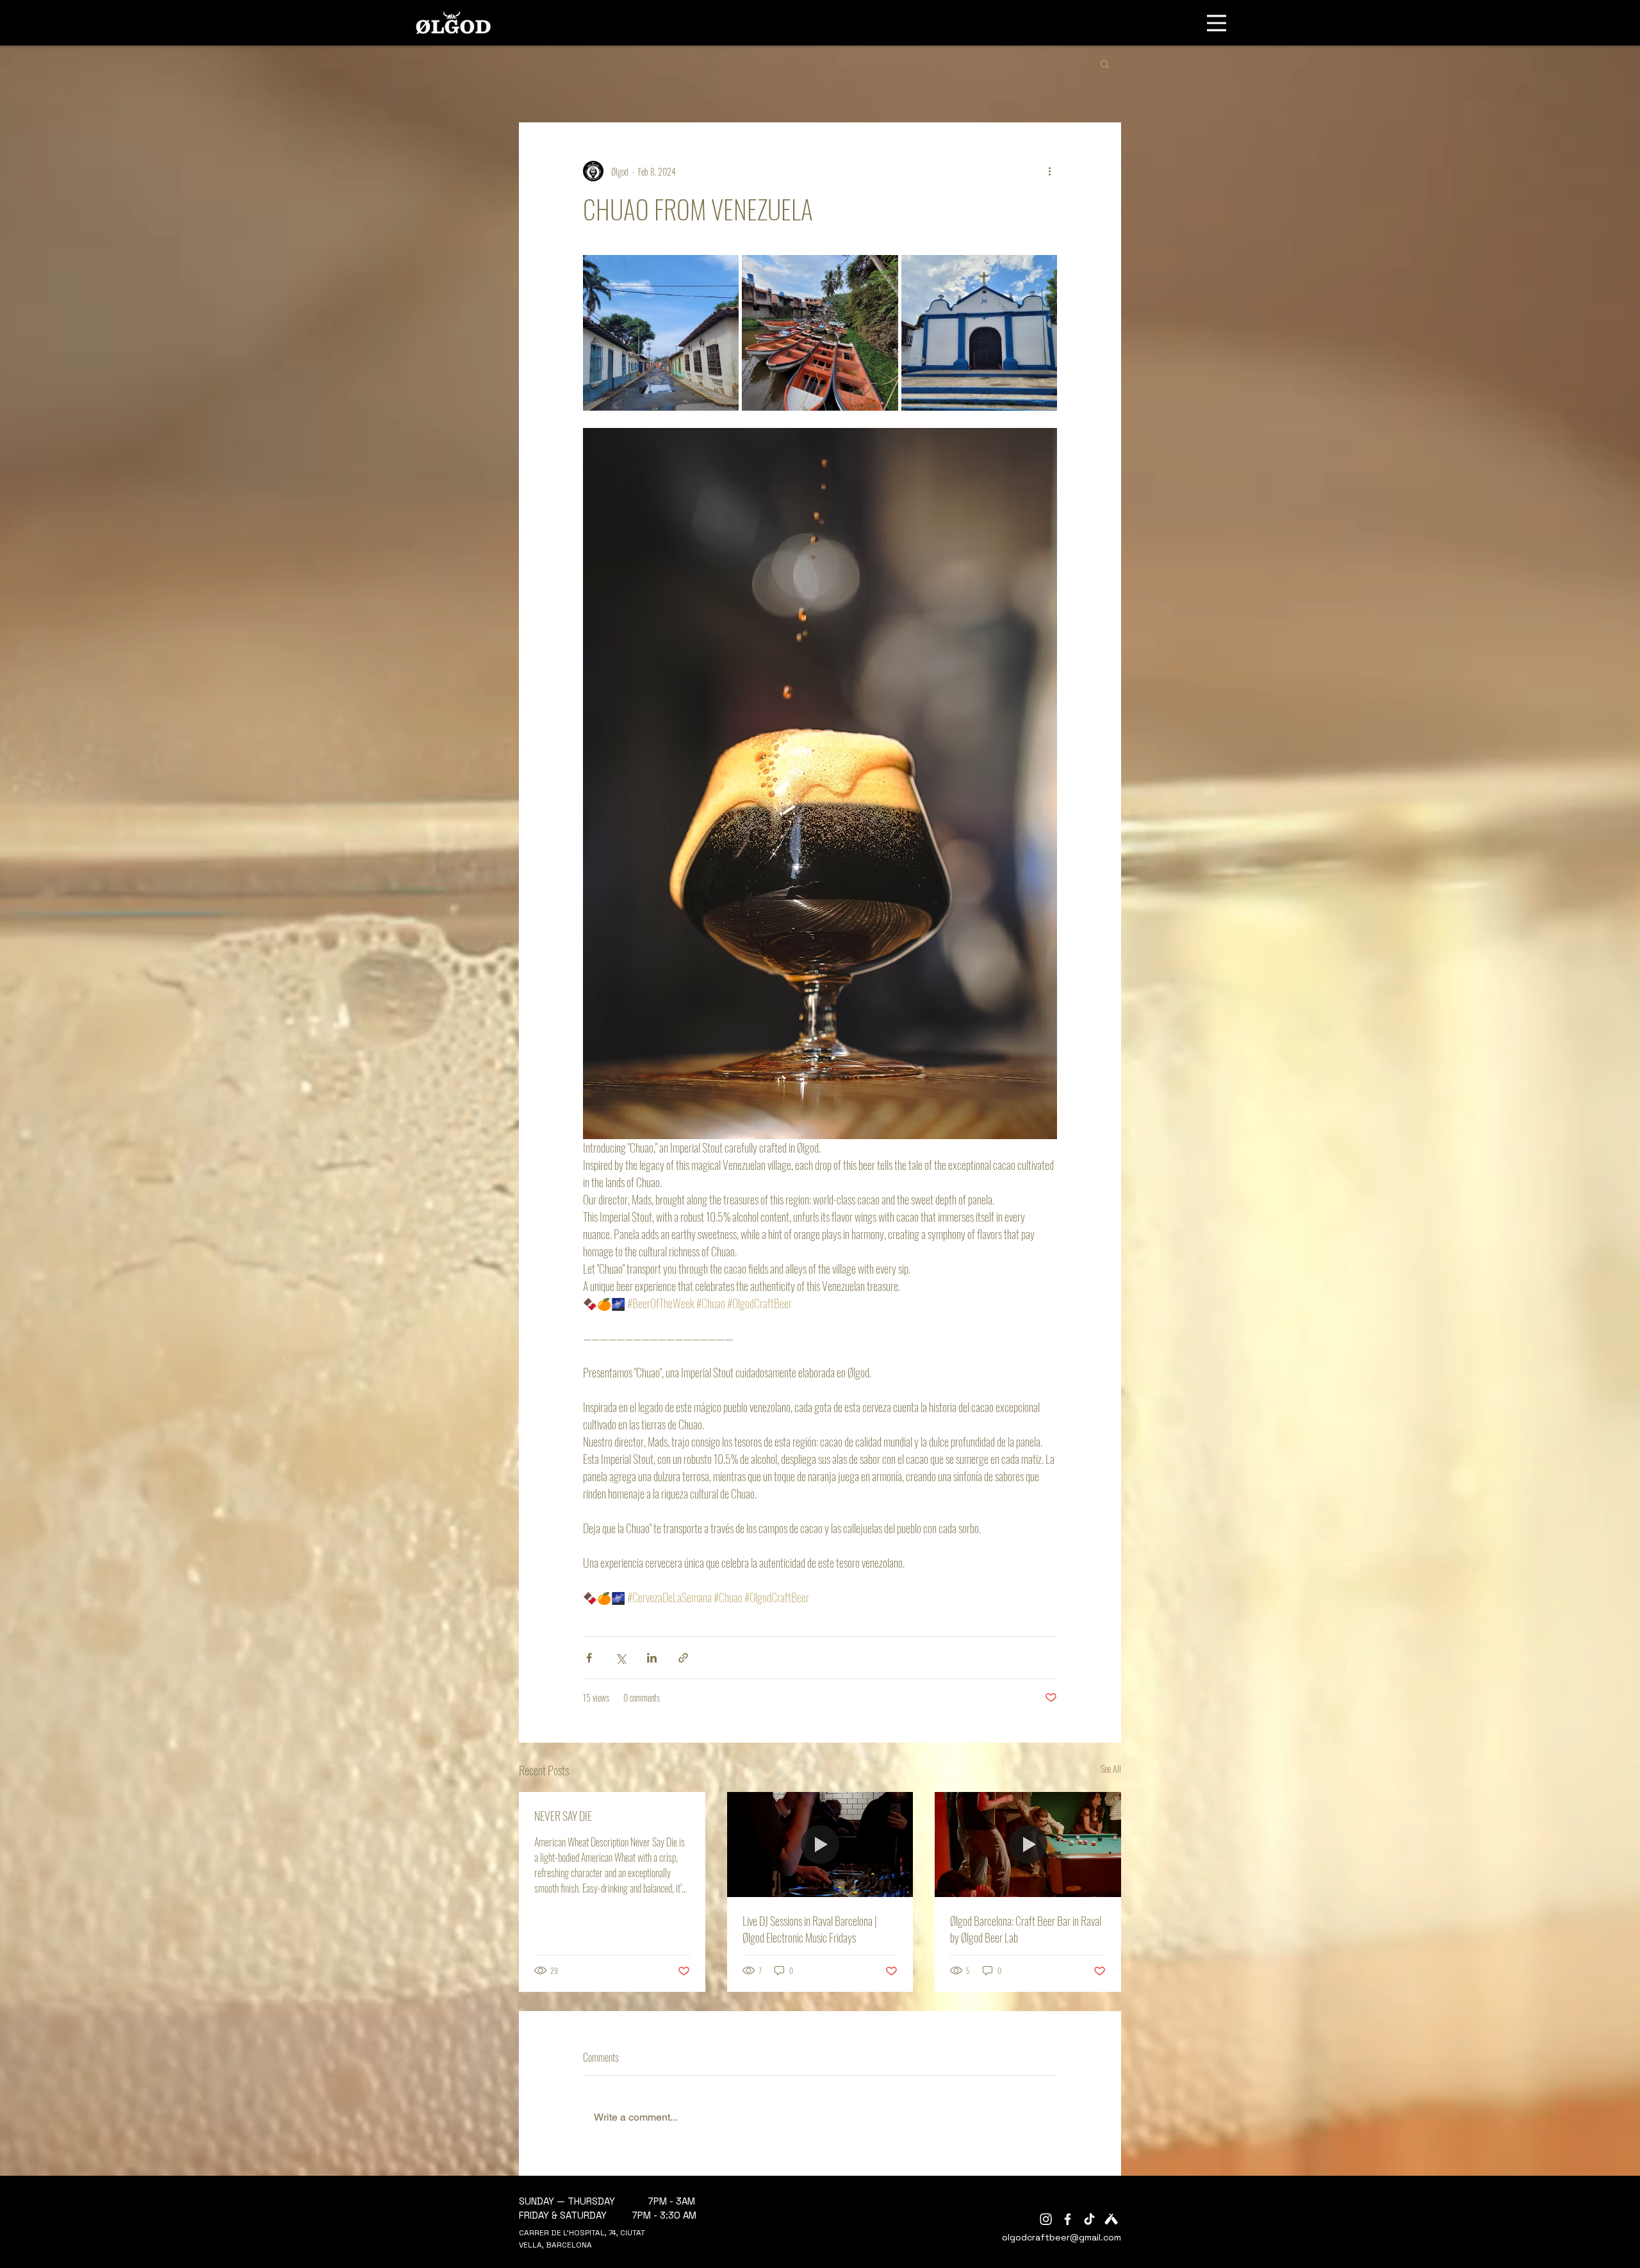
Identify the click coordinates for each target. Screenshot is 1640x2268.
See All (1111, 1769)
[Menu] (1217, 23)
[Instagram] (1046, 2219)
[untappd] (1111, 2219)
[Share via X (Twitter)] (620, 1658)
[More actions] (1049, 171)
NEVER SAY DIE (563, 1816)
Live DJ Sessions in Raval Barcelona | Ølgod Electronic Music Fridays (810, 1929)
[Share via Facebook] (589, 1658)
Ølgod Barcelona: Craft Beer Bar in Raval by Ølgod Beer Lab (1026, 1929)
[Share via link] (683, 1658)
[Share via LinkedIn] (652, 1658)
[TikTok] (1089, 2219)
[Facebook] (1068, 2219)
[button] (1105, 63)
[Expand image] (661, 333)
